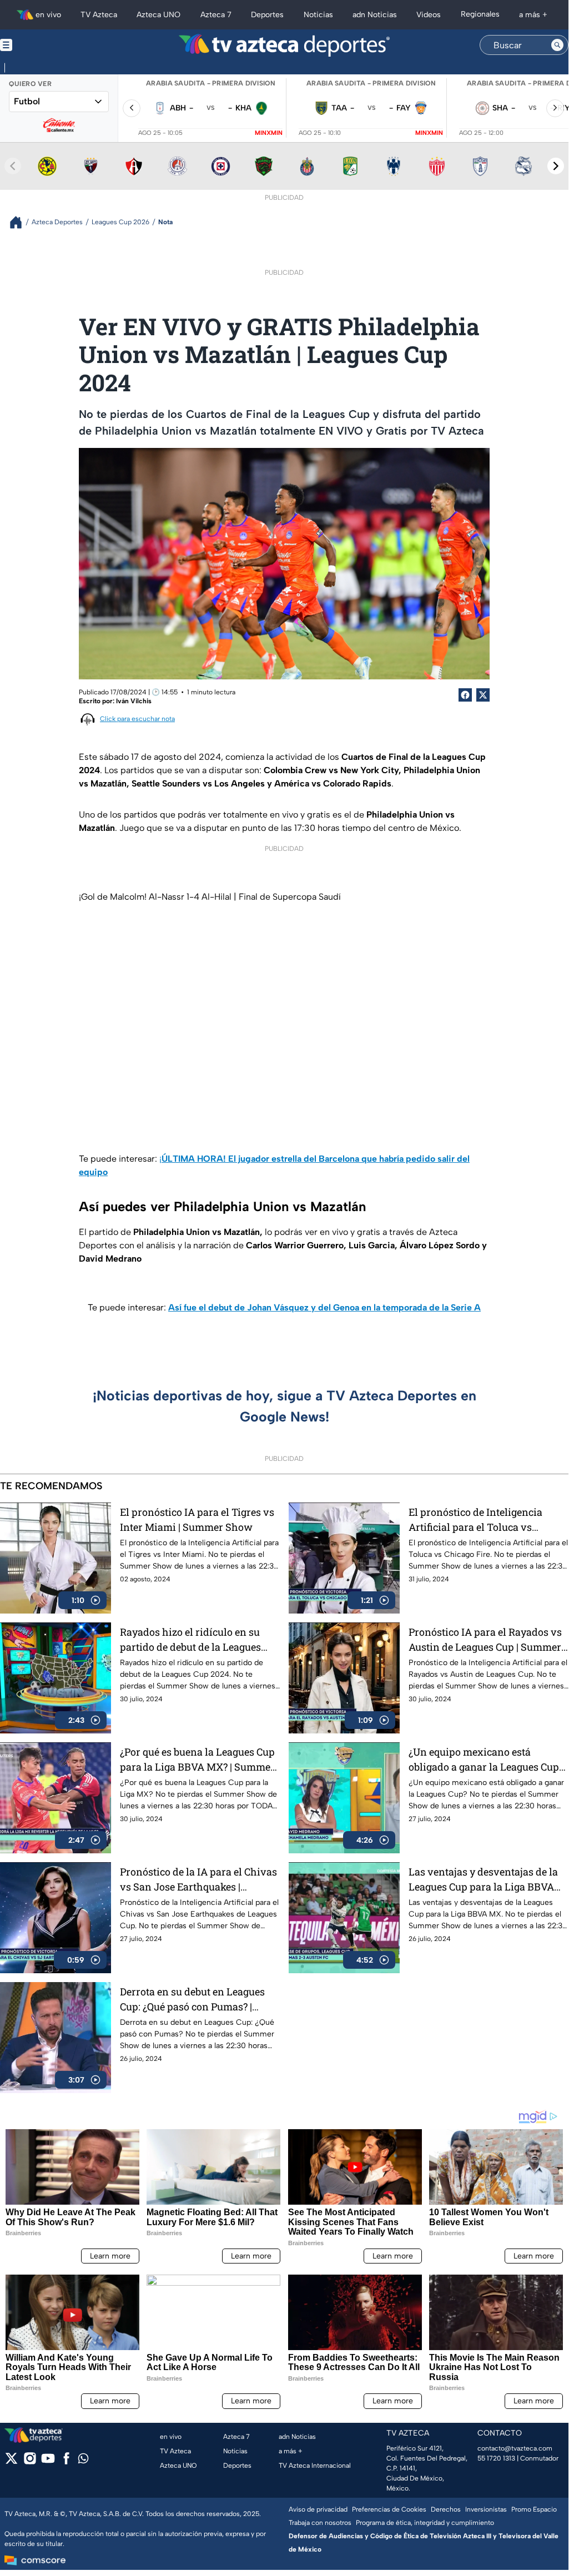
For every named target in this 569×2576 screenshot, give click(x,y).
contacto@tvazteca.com (515, 2448)
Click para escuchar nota (137, 719)
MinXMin (269, 133)
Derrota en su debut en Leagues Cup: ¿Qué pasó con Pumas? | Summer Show (192, 2000)
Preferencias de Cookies (389, 2509)
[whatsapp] (83, 2461)
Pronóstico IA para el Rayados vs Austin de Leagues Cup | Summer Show (485, 1640)
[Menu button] (44, 45)
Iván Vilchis (134, 701)
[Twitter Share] (483, 695)
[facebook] (66, 2462)
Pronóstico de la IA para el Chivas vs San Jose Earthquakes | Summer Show (198, 1880)
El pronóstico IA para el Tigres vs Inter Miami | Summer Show (197, 1519)
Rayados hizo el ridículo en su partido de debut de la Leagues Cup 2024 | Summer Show (190, 1640)
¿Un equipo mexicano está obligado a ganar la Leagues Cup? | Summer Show (488, 1760)
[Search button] (557, 45)
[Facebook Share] (465, 695)
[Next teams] (556, 166)
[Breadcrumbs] (20, 222)
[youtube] (48, 2462)
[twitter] (11, 2462)
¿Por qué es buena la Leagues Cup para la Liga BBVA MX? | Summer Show (197, 1760)
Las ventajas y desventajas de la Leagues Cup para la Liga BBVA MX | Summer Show (483, 1880)
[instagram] (30, 2462)
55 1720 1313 (496, 2458)
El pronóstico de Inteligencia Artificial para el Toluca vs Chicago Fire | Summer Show (476, 1520)
